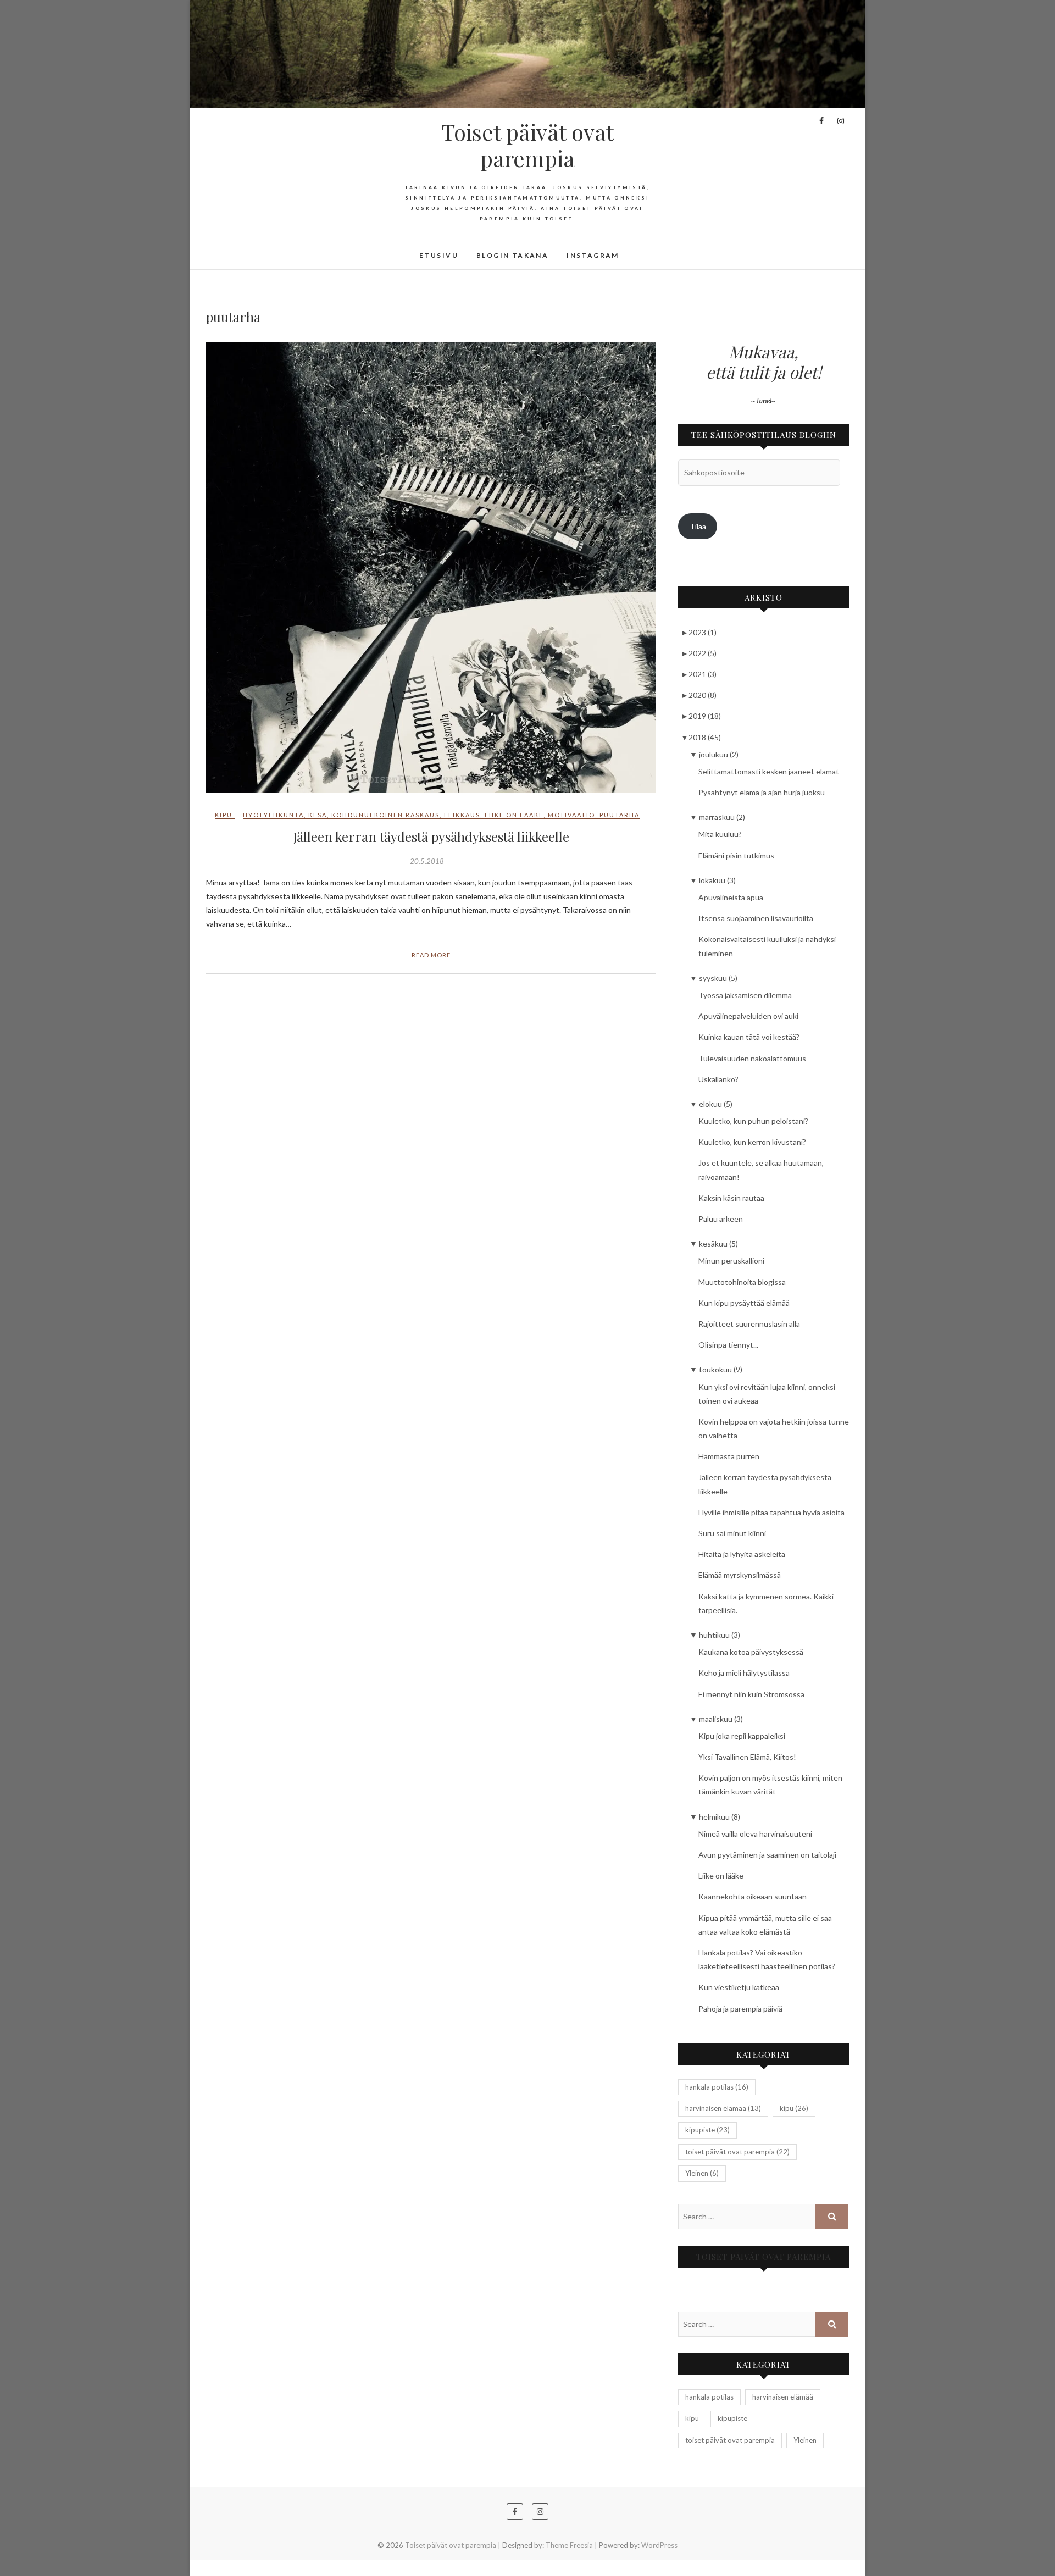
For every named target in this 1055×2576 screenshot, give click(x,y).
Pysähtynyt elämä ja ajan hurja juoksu (762, 792)
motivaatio (571, 815)
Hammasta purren (729, 1456)
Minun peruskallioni (731, 1261)
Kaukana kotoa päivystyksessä (751, 1652)
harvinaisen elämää (723, 2108)
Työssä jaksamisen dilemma (745, 995)
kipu (224, 815)
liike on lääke (514, 815)
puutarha (620, 815)
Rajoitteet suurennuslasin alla (749, 1324)
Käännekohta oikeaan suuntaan (753, 1896)
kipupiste (707, 2130)
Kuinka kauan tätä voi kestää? (749, 1037)
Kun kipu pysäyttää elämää (744, 1303)
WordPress (659, 2545)
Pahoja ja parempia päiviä (740, 2009)
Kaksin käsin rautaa (731, 1198)
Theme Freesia (569, 2545)
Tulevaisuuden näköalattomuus (752, 1058)
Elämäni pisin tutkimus (736, 855)
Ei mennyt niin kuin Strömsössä (751, 1694)
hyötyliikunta (273, 815)
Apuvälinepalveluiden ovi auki (748, 1016)
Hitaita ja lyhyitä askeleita (742, 1554)
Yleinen (702, 2173)
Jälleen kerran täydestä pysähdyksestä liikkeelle (431, 836)
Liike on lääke (721, 1876)
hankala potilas (717, 2087)
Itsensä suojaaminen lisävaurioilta (756, 918)
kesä (318, 815)
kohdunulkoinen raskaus (385, 815)
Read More (431, 955)
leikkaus (462, 815)
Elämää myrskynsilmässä (740, 1575)
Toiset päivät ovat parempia (528, 145)
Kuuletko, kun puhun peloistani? (753, 1121)
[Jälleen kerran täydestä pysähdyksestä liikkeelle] (431, 567)
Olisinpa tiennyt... (728, 1345)
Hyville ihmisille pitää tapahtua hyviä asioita (771, 1512)
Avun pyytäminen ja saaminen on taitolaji (767, 1855)
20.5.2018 (427, 861)
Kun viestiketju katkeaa (739, 1987)
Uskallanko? (718, 1079)
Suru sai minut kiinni (732, 1533)
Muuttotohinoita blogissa (742, 1282)
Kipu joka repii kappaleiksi (742, 1736)
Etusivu (439, 255)
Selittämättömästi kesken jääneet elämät (769, 771)
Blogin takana (512, 255)
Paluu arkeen (721, 1219)
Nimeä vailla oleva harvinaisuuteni (755, 1834)
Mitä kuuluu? (720, 834)
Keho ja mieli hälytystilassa (744, 1673)
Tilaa (698, 526)
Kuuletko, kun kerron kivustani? (752, 1142)
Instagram (593, 255)
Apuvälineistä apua (731, 897)
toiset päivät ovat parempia (737, 2152)
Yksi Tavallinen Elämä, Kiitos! (747, 1757)
